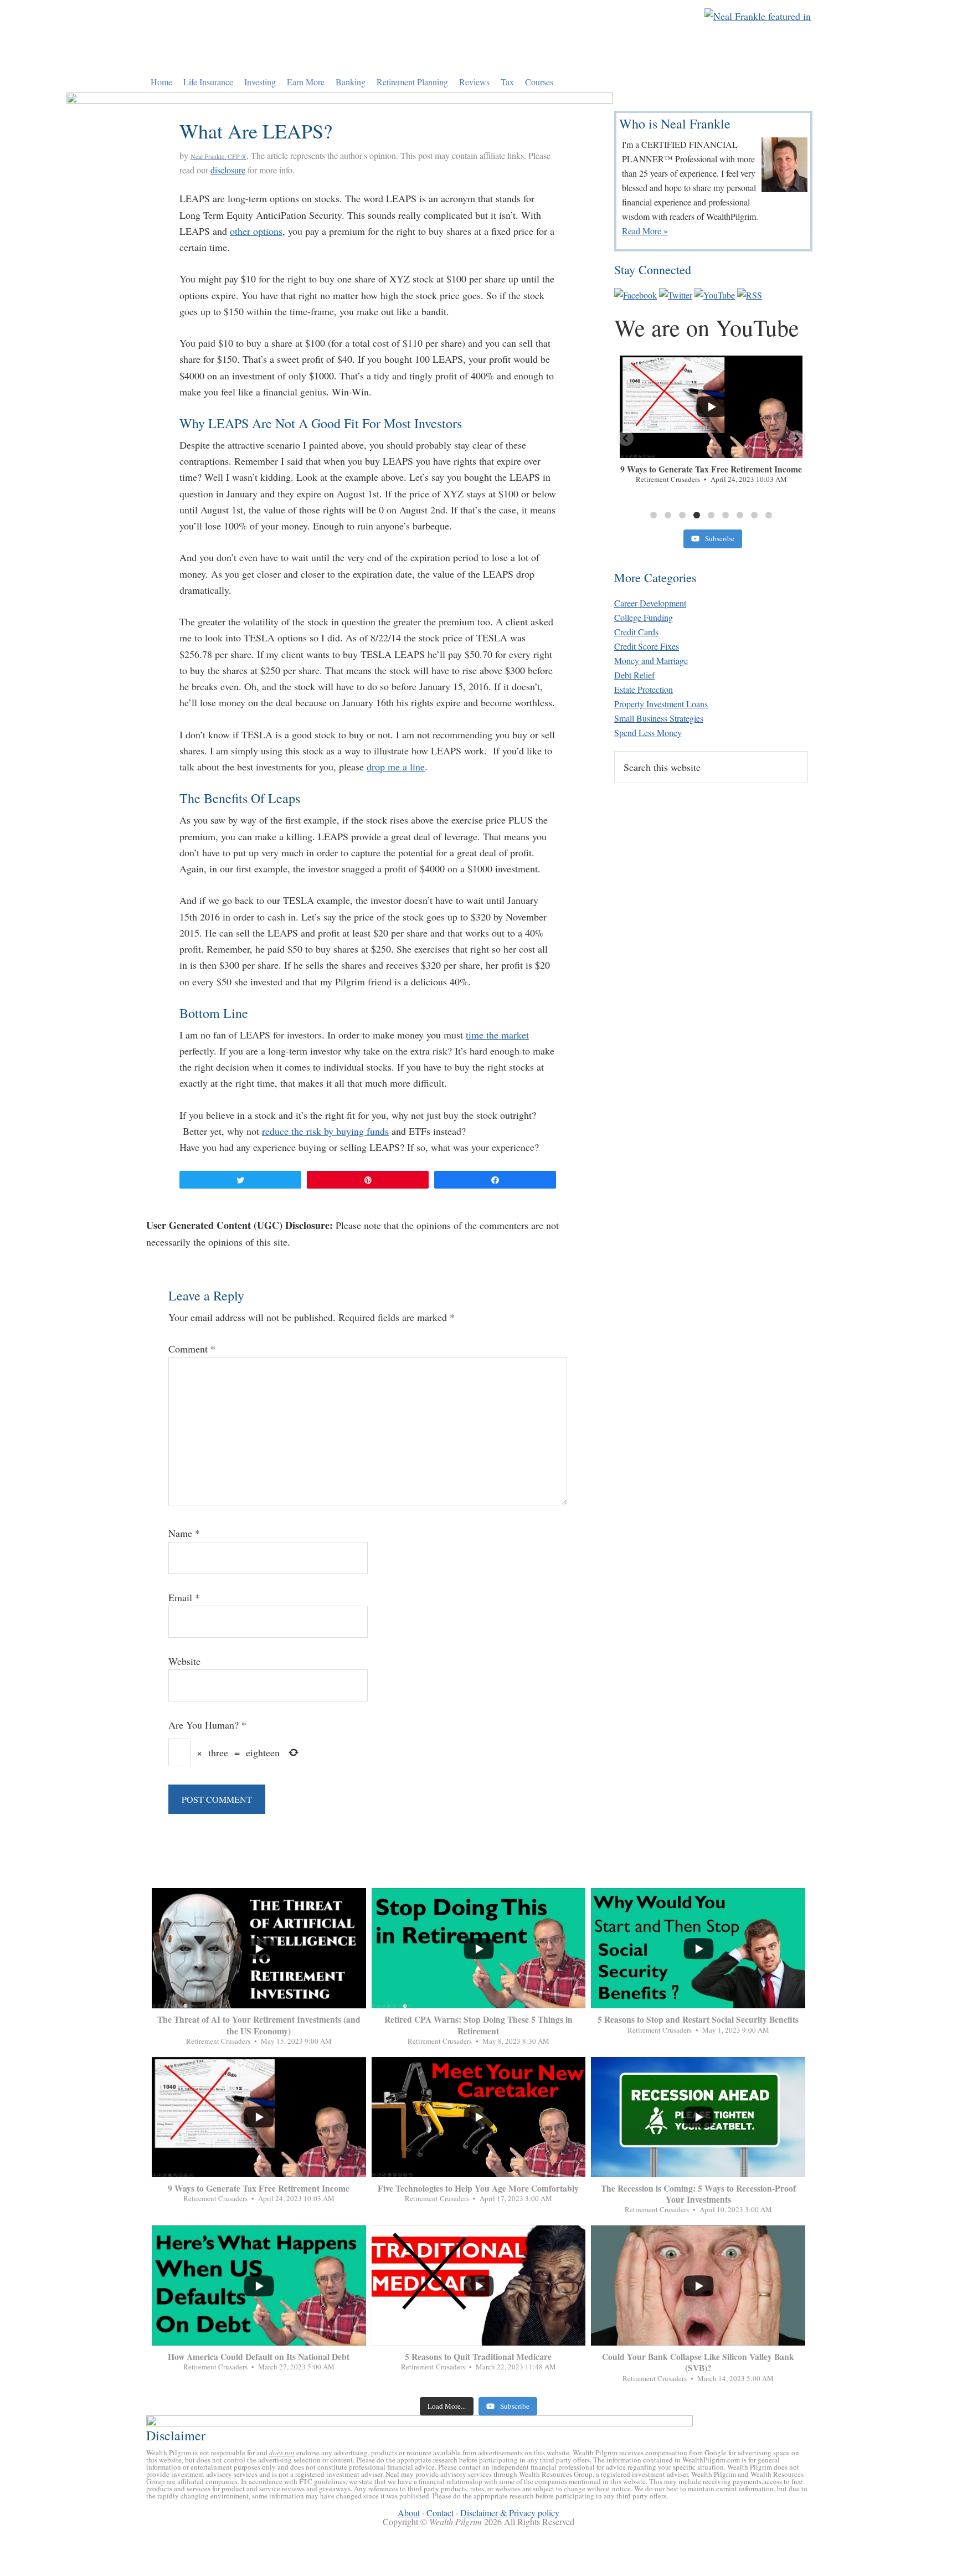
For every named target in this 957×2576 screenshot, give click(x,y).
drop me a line (396, 767)
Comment (192, 1349)
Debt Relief (634, 675)
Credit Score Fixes (647, 646)
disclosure (228, 170)
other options (256, 231)
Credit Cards (636, 632)
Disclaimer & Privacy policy (510, 2513)
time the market (497, 1035)
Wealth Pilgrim (248, 36)
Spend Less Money (648, 732)
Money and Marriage (651, 660)
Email (184, 1597)
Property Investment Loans (661, 704)
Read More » (645, 231)
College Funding (644, 617)
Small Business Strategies (659, 718)
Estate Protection (644, 689)
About (409, 2513)
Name (184, 1533)
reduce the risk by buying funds (325, 1131)
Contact (440, 2513)
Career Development (650, 603)
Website (184, 1661)
